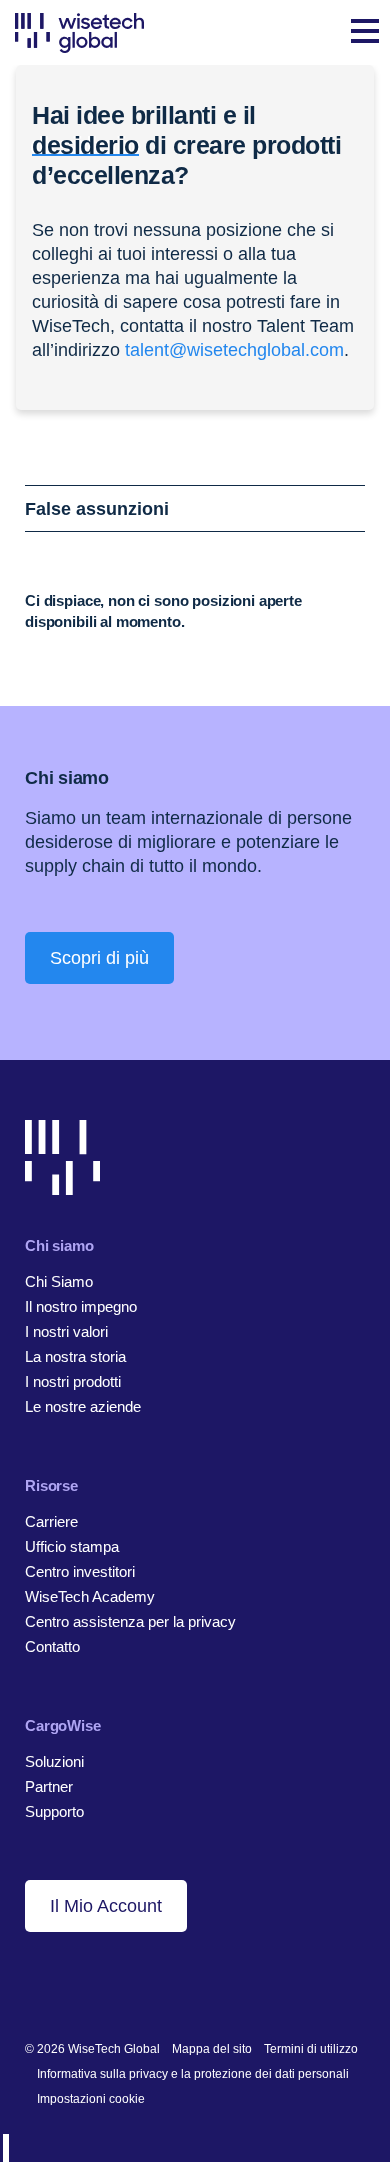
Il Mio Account (106, 1906)
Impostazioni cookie (91, 2099)
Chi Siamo (59, 1281)
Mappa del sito (212, 2049)
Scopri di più (99, 958)
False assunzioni (97, 509)
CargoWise (63, 1725)
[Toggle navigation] (365, 33)
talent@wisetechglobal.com (234, 350)
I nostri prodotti (73, 1381)
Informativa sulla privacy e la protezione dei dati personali (193, 2074)
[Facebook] (65, 1984)
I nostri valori (66, 1331)
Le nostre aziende (83, 1406)
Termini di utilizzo (311, 2049)
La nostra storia (75, 1356)
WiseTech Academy (90, 1596)
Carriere (51, 1521)
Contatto (52, 1646)
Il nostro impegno (81, 1306)
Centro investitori (80, 1571)
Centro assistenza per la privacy (130, 1621)
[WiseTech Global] (79, 32)
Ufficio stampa (72, 1546)
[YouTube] (127, 1984)
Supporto (54, 1811)
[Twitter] (96, 1984)
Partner (49, 1786)
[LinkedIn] (34, 1984)
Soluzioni (54, 1761)
